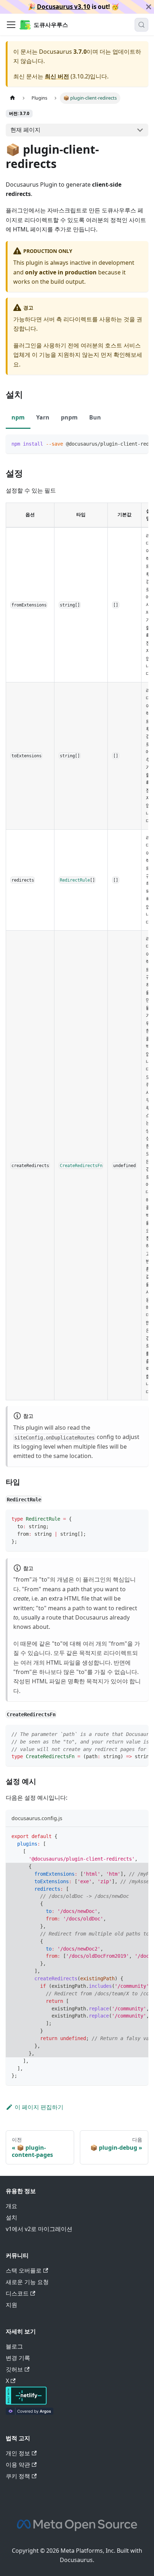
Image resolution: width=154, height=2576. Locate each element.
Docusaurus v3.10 (64, 7)
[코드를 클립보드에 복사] (139, 443)
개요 (11, 2206)
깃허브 (14, 2369)
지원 (11, 2305)
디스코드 (17, 2293)
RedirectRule (75, 880)
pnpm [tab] (69, 417)
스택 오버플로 (24, 2270)
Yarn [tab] (43, 417)
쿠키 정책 (18, 2476)
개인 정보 (18, 2453)
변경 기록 (18, 2358)
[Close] (149, 7)
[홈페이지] (13, 98)
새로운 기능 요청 (27, 2282)
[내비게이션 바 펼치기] (11, 25)
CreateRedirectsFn (81, 1165)
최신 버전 (57, 76)
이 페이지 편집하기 (39, 2107)
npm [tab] (18, 417)
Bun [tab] (95, 417)
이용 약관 (18, 2465)
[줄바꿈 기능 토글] (126, 443)
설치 (11, 2217)
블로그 (14, 2346)
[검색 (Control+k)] (141, 25)
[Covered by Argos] (30, 2413)
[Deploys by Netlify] (26, 2403)
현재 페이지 (25, 130)
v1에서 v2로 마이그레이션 (39, 2229)
